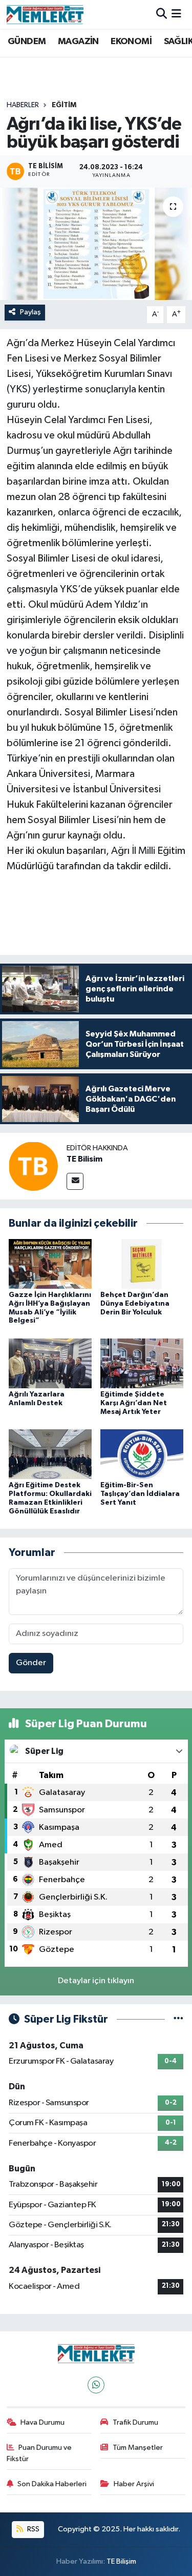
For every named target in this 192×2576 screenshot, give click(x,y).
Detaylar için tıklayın (96, 1981)
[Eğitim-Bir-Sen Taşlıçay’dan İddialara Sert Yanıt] (142, 1454)
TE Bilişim (121, 2561)
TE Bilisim (84, 1159)
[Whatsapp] (96, 2385)
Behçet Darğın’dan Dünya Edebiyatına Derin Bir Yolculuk (135, 1304)
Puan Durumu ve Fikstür (39, 2453)
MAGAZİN (78, 42)
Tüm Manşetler (138, 2448)
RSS (33, 2529)
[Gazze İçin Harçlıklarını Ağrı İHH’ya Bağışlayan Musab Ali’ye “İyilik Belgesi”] (50, 1263)
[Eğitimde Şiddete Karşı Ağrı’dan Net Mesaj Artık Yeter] (142, 1363)
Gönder (31, 1663)
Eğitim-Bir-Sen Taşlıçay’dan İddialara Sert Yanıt (140, 1494)
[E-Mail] (75, 1181)
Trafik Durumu (135, 2422)
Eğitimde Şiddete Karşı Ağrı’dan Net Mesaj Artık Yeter (134, 1403)
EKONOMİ (131, 42)
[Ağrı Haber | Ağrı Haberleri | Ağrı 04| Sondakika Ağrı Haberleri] (45, 14)
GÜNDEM (27, 42)
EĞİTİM (64, 105)
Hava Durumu (42, 2422)
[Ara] (162, 14)
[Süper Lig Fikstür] (178, 2019)
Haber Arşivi (134, 2484)
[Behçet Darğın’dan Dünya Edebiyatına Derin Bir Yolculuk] (142, 1263)
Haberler (23, 105)
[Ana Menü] (176, 14)
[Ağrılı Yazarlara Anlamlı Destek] (50, 1363)
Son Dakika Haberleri (52, 2484)
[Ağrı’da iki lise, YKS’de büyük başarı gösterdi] (96, 244)
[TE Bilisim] (33, 1166)
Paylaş (30, 312)
